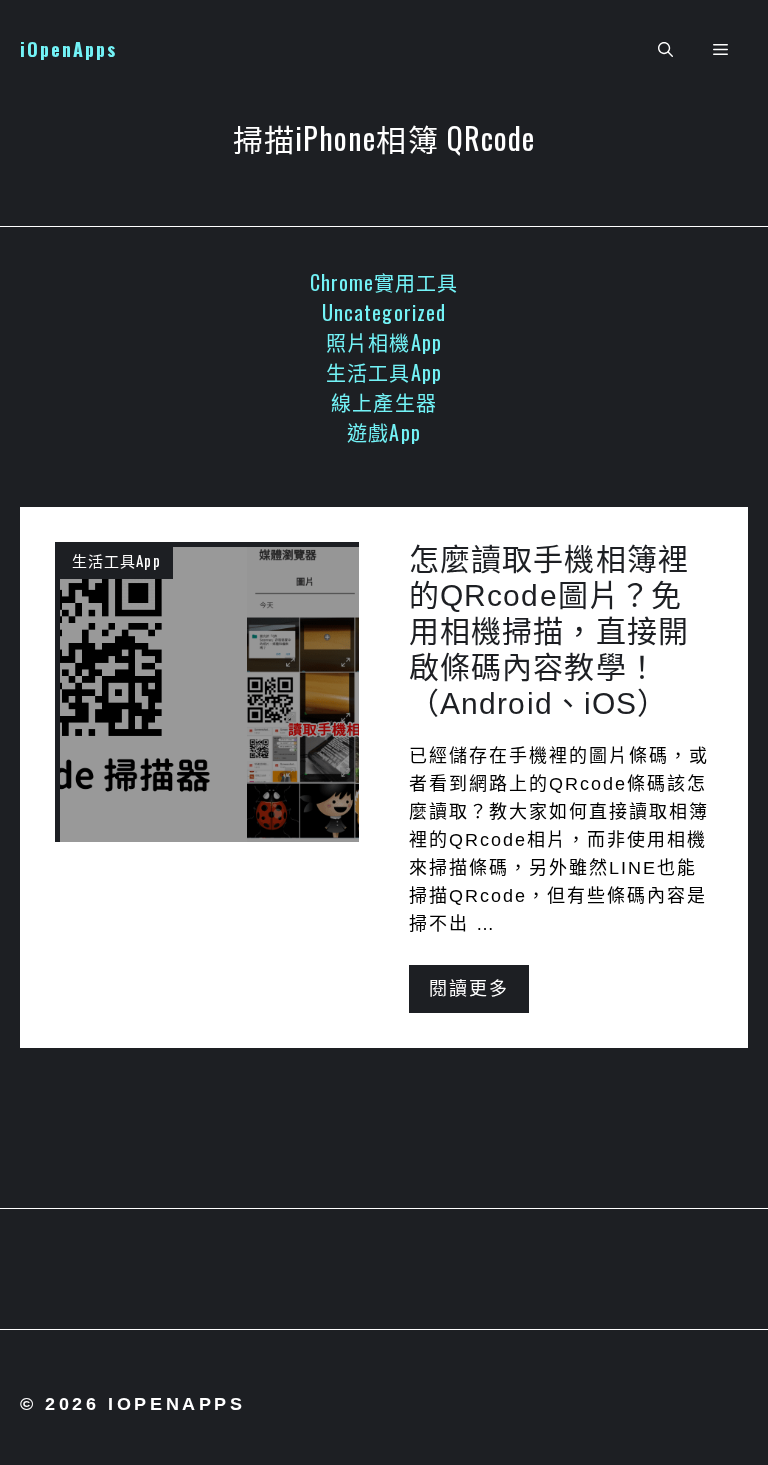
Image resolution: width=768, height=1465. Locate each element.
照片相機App (384, 342)
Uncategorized (384, 312)
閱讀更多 (469, 989)
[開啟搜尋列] (665, 50)
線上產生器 (384, 402)
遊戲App (384, 432)
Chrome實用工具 (384, 282)
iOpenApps (68, 49)
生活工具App (384, 372)
